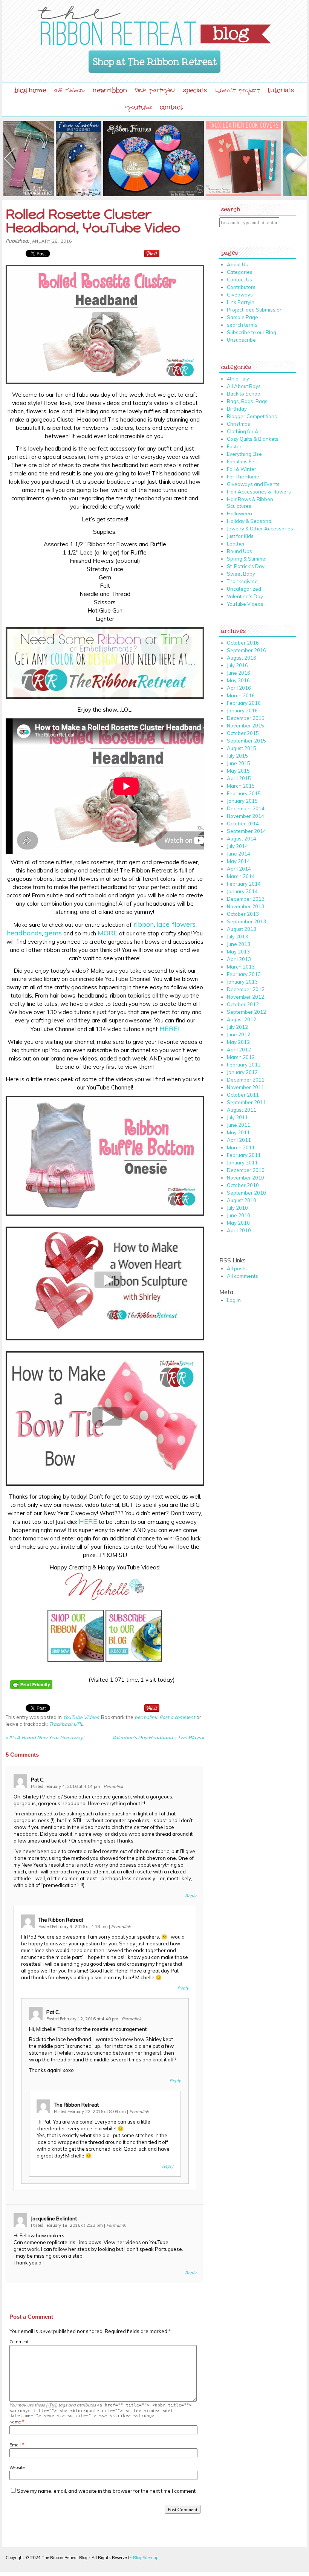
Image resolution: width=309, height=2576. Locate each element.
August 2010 (242, 1200)
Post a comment (177, 1717)
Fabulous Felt (242, 461)
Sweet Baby (241, 574)
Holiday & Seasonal (250, 521)
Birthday (237, 409)
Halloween (239, 513)
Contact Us (239, 280)
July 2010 (237, 1208)
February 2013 (244, 974)
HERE (88, 1521)
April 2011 (239, 1140)
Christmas (239, 424)
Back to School (244, 394)
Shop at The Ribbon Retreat (155, 59)
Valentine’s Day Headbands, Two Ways (158, 1737)
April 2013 (239, 959)
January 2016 (242, 710)
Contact (171, 105)
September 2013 (246, 921)
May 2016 (238, 680)
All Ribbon (69, 91)
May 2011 (238, 1132)
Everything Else (244, 454)
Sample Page (242, 317)
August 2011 (242, 1110)
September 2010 (246, 1193)
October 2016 (243, 643)
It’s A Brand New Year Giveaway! (45, 1737)
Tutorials (281, 89)
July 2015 (237, 756)
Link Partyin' (155, 91)
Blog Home (30, 89)
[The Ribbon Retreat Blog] (154, 25)
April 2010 (239, 1230)
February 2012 (244, 1065)
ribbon (144, 924)
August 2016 (242, 658)
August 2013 (242, 929)
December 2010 (246, 1170)
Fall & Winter (242, 469)
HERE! (169, 1029)
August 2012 (242, 1019)
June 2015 (239, 763)
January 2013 (242, 982)
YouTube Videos (81, 1717)
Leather (236, 544)
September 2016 (246, 650)
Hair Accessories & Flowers (259, 492)
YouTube (139, 108)
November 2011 (246, 1087)
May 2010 (238, 1223)
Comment (19, 2342)
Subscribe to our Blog (252, 332)
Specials (195, 89)
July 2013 (237, 937)
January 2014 (242, 891)
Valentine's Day (245, 596)
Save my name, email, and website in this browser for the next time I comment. (107, 2491)
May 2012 (238, 1042)
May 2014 (238, 861)
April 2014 (239, 869)
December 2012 (246, 989)
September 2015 (246, 741)
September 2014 (246, 831)
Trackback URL (66, 1724)
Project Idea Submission (255, 310)
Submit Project (237, 91)
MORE (108, 933)
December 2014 (246, 808)
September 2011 (246, 1102)
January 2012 (242, 1072)
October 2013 (243, 914)
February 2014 (244, 884)
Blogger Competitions (252, 416)
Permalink (113, 1786)
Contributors (241, 287)
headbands (24, 933)
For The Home (243, 477)
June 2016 (239, 673)
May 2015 (238, 771)
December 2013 (246, 899)
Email (15, 2445)
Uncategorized (244, 589)
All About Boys (244, 386)
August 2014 (242, 839)
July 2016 (237, 665)
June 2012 (239, 1034)
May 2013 (238, 952)
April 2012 (239, 1050)
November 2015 (246, 726)
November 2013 (246, 906)
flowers (184, 924)
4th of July (238, 379)
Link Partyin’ (241, 302)
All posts (237, 1268)
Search (231, 208)
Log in (234, 1300)
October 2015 (243, 733)
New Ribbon (110, 89)
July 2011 (237, 1117)
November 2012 (246, 997)
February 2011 (244, 1155)
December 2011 (246, 1080)
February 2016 (244, 703)
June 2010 (239, 1215)
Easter (234, 446)
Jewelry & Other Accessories (260, 529)
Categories (240, 272)
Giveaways (240, 295)
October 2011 (243, 1095)
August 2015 (242, 748)
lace (163, 924)
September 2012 (246, 1012)
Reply (191, 1896)
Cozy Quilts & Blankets (253, 439)
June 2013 (239, 944)
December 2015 (246, 718)
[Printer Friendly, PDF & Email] (32, 1694)
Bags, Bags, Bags (247, 401)
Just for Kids (240, 536)
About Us (237, 264)
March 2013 (241, 967)
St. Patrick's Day (246, 566)
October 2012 (243, 1004)
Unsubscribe (241, 340)
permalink (146, 1717)
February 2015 (244, 793)
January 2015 (242, 801)
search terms (242, 325)
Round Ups (239, 551)
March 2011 (241, 1147)
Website (17, 2468)
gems (53, 933)
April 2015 (239, 778)
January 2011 (242, 1163)
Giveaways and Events (253, 484)
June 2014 (239, 854)
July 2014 (237, 846)
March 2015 (241, 786)
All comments (242, 1276)
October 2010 (243, 1185)
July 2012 (237, 1027)
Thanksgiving (242, 581)
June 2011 (239, 1125)
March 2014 (241, 876)
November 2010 (246, 1178)
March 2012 (241, 1057)
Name (15, 2422)
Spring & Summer (247, 559)
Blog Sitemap (146, 2558)
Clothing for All (244, 431)
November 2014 (246, 816)
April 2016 (239, 688)
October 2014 (243, 824)
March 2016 (241, 695)
